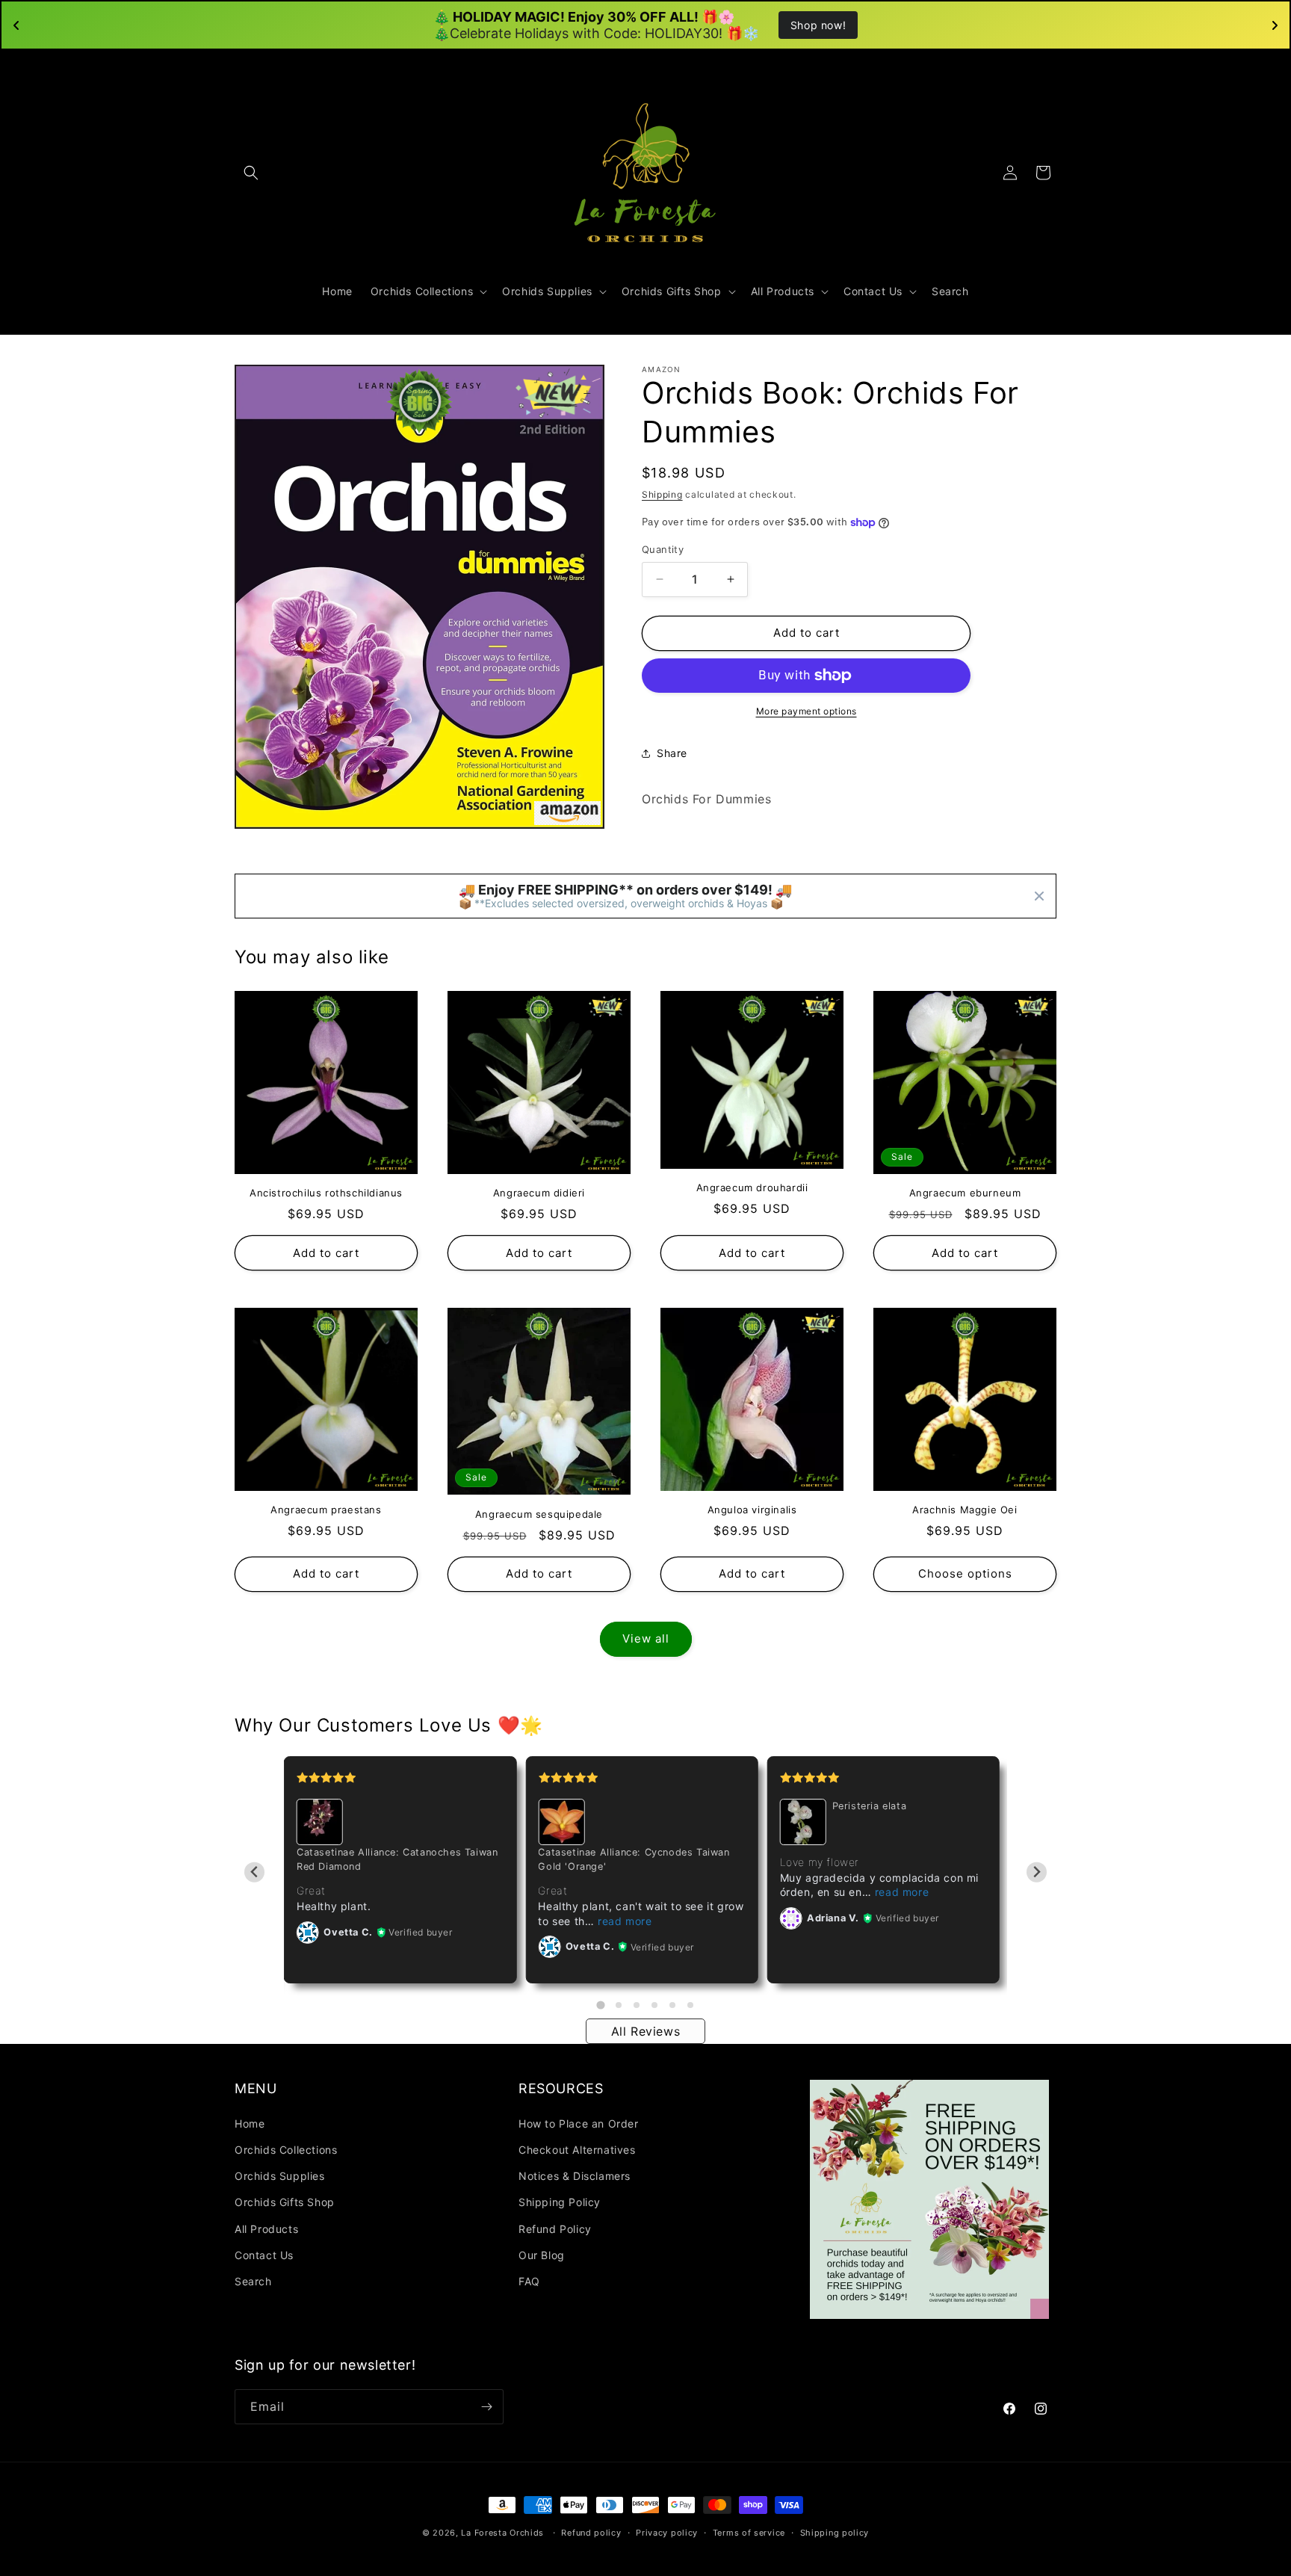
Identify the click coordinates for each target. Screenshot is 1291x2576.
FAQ (529, 2281)
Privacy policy (667, 2533)
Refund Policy (555, 2229)
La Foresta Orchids (502, 2533)
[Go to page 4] (654, 2005)
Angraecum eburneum (965, 1193)
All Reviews (646, 2031)
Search (253, 2281)
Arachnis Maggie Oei (965, 1510)
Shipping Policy (560, 2202)
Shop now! (818, 25)
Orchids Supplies (280, 2176)
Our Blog (542, 2255)
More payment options (807, 711)
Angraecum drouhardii (752, 1187)
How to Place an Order (579, 2123)
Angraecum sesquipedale (539, 1514)
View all (646, 1638)
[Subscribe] (486, 2407)
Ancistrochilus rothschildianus (326, 1193)
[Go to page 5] (672, 2005)
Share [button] (672, 753)
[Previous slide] (254, 1872)
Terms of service (749, 2533)
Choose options (965, 1573)
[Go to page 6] (690, 2005)
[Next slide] (1037, 1872)
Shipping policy (835, 2533)
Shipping (662, 494)
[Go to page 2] (619, 2005)
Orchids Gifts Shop (285, 2202)
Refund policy (591, 2533)
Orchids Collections (286, 2150)
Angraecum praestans (326, 1510)
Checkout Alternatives (577, 2150)
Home (250, 2123)
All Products (266, 2229)
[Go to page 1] (600, 2005)
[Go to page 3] (637, 2005)
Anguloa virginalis (752, 1510)
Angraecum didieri (539, 1193)
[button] (251, 173)
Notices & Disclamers (575, 2176)
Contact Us (264, 2255)
